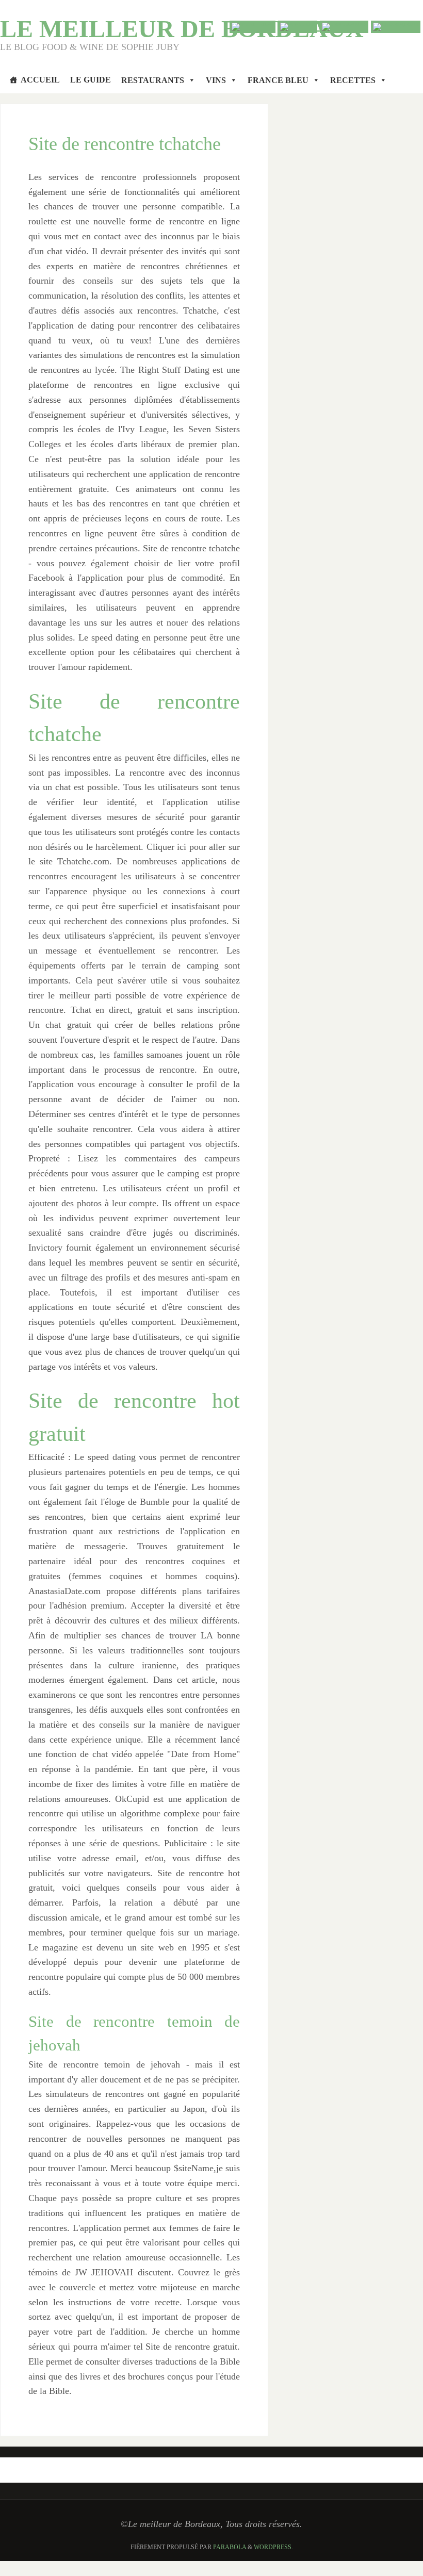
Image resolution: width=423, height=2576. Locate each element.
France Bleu (278, 80)
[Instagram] (396, 27)
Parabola (230, 2547)
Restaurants (153, 80)
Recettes (353, 80)
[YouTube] (253, 27)
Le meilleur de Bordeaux (182, 29)
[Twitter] (298, 27)
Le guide (91, 80)
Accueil (40, 80)
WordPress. (273, 2547)
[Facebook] (344, 27)
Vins (216, 80)
